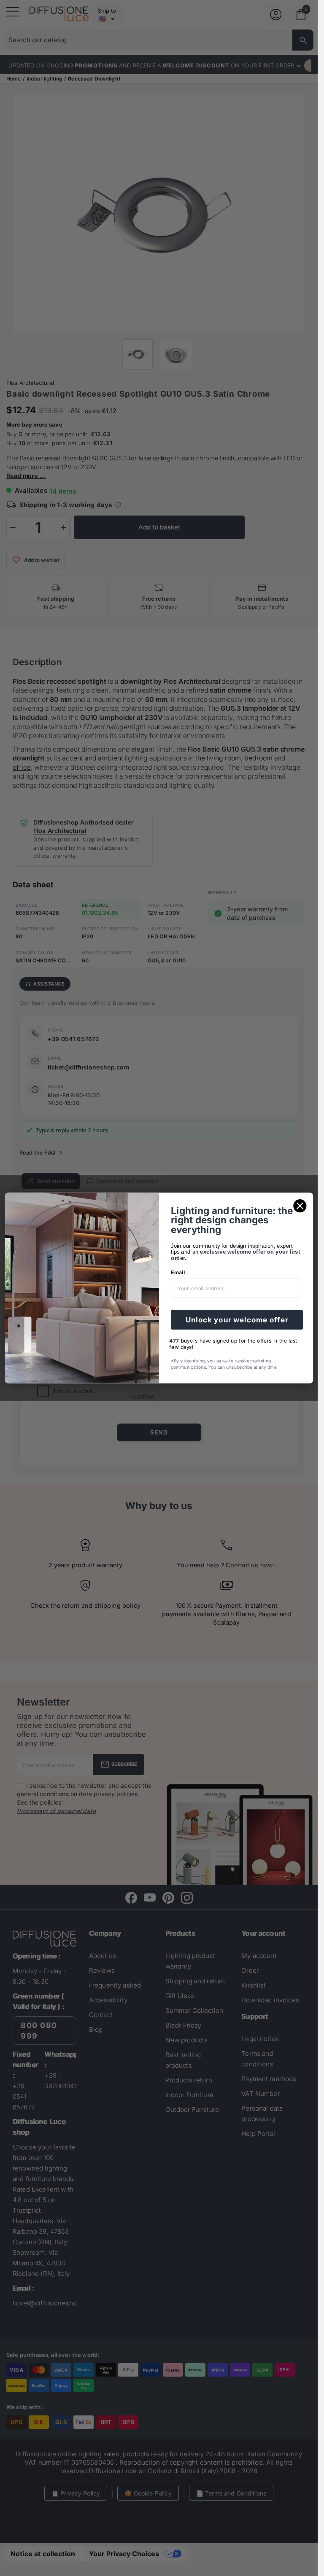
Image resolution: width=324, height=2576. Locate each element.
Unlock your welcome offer (237, 1320)
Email (178, 1272)
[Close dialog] (300, 1206)
